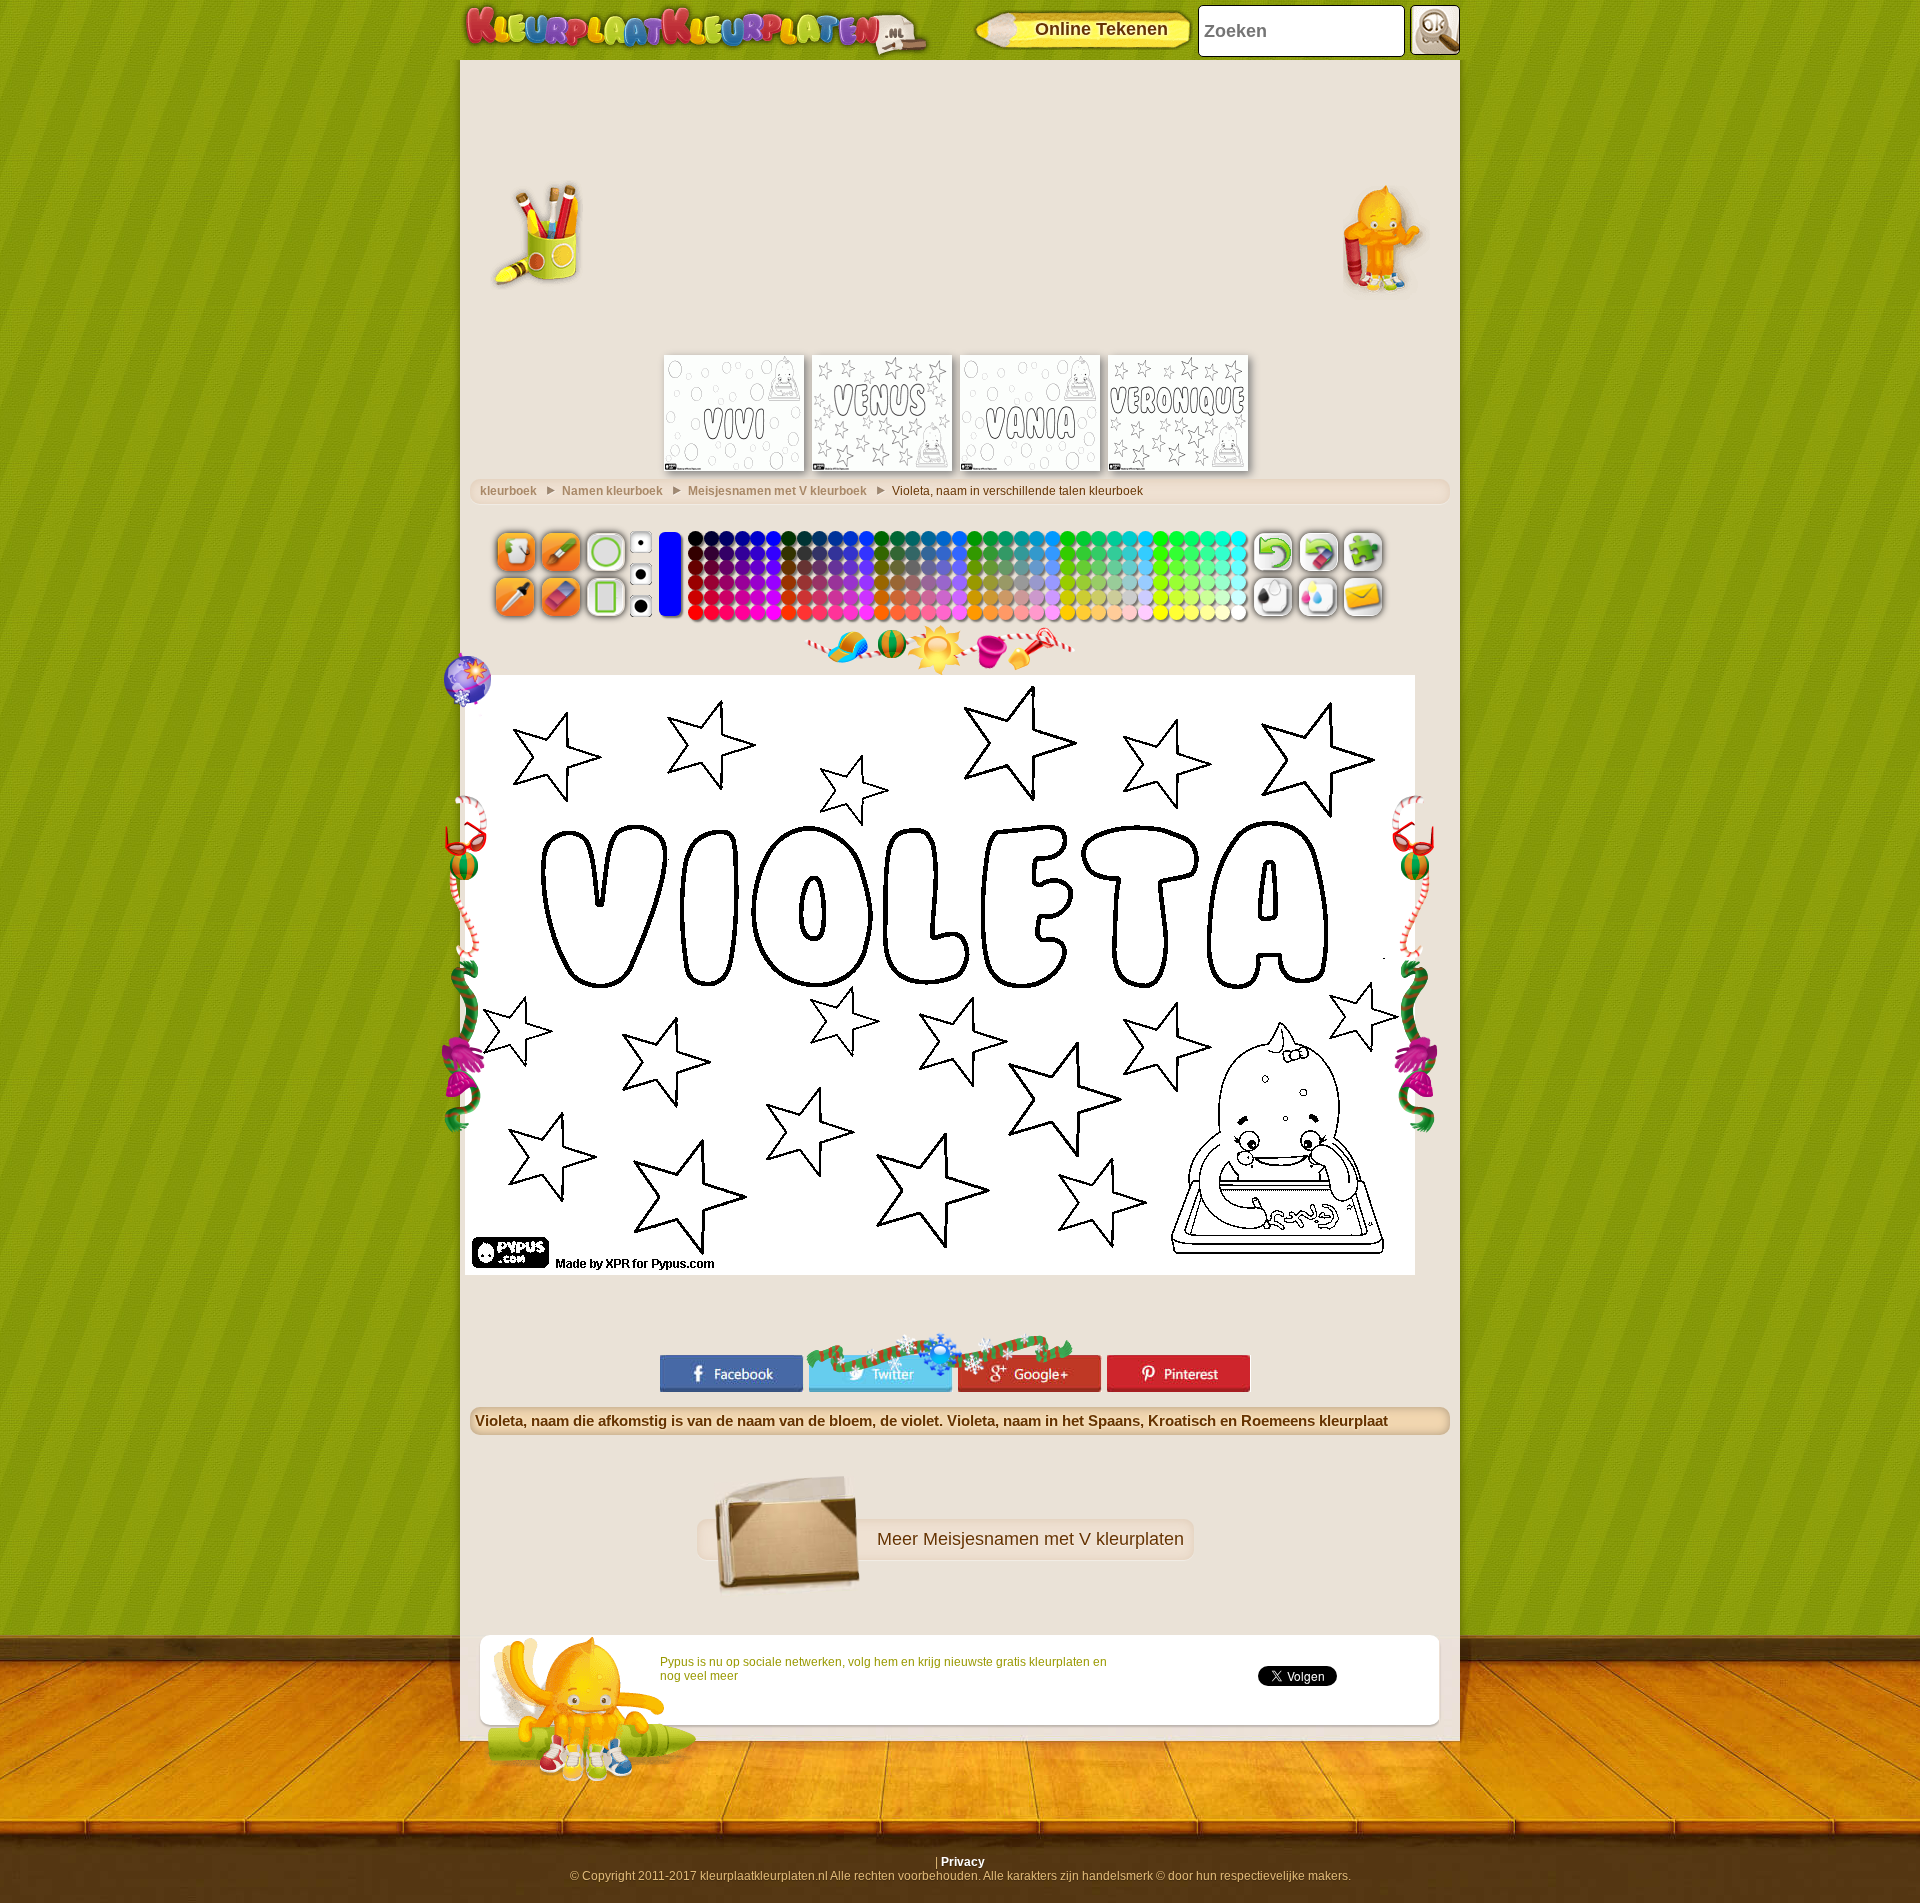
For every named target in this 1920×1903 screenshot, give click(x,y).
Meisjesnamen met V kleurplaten (1053, 1539)
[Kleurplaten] (696, 30)
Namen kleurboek (612, 491)
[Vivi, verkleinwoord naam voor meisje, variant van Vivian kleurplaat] (734, 467)
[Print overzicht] (1273, 597)
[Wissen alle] (1318, 551)
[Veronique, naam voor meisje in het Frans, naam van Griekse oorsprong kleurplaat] (1178, 467)
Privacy (963, 1862)
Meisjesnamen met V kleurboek (777, 491)
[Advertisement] (960, 205)
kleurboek (508, 491)
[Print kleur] (1318, 597)
